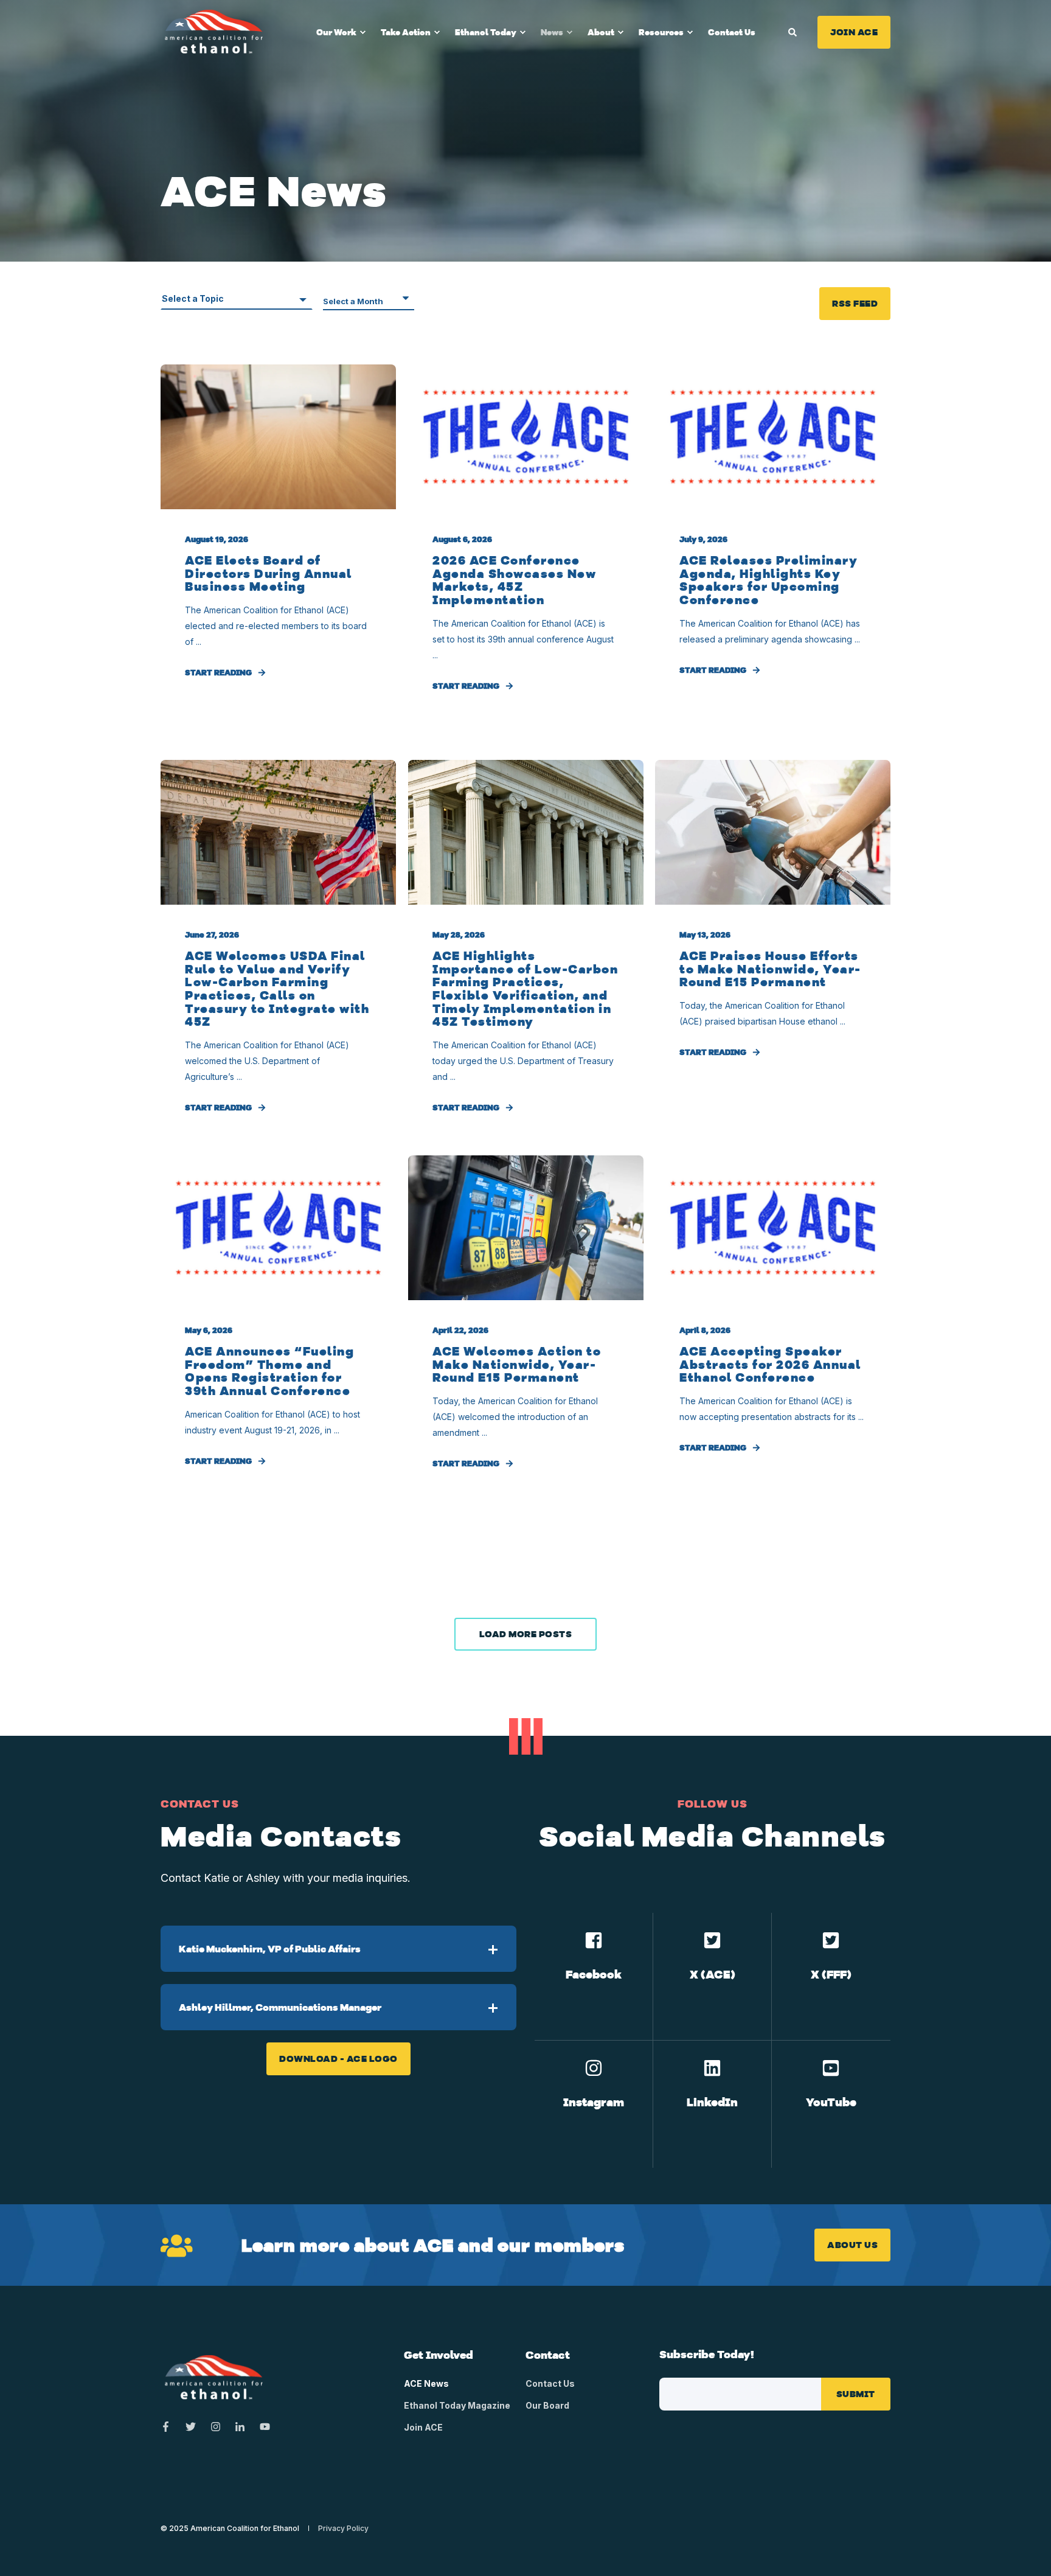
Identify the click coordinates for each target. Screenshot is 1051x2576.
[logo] (214, 2378)
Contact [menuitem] (548, 2356)
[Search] (794, 31)
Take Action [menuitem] (406, 32)
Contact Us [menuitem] (732, 32)
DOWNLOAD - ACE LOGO (338, 2059)
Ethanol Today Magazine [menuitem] (457, 2405)
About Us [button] (852, 2245)
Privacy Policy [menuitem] (343, 2529)
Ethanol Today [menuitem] (486, 32)
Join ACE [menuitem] (423, 2427)
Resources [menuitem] (661, 32)
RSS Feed (855, 303)
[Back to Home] (214, 31)
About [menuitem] (601, 32)
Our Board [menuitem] (547, 2405)
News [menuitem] (552, 32)
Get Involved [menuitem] (439, 2356)
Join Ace (854, 32)
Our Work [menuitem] (336, 32)
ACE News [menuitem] (426, 2383)
